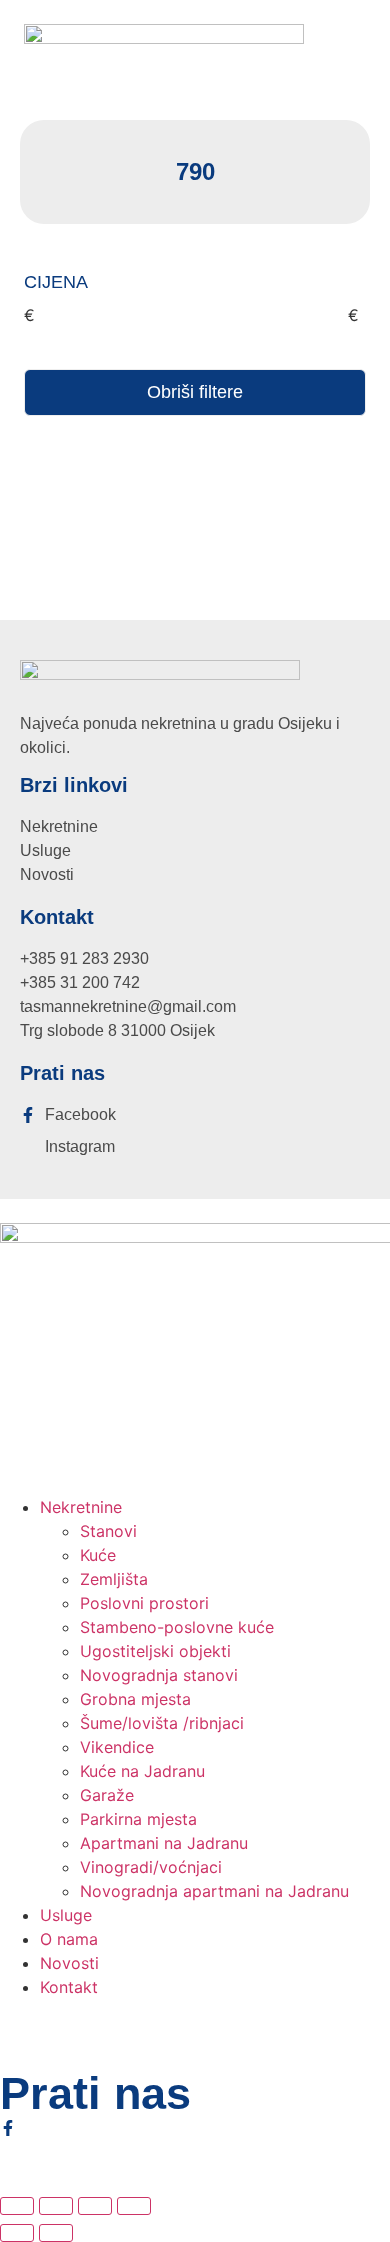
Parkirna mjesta (138, 1819)
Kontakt (69, 1987)
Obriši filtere (195, 392)
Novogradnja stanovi (159, 1675)
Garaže (107, 1795)
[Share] (95, 2206)
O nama (69, 1939)
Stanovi (108, 1531)
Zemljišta (114, 1579)
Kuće (98, 1555)
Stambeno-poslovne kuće (177, 1627)
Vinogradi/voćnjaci (151, 1867)
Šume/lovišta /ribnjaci (162, 1723)
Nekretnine (81, 1507)
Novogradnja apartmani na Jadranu (214, 1891)
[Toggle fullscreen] (56, 2206)
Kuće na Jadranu (142, 1771)
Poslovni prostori (144, 1603)
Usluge (66, 1915)
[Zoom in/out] (17, 2206)
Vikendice (117, 1747)
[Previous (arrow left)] (17, 2233)
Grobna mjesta (135, 1699)
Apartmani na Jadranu (164, 1843)
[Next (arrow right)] (56, 2233)
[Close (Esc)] (134, 2206)
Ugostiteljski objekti (155, 1651)
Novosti (69, 1963)
